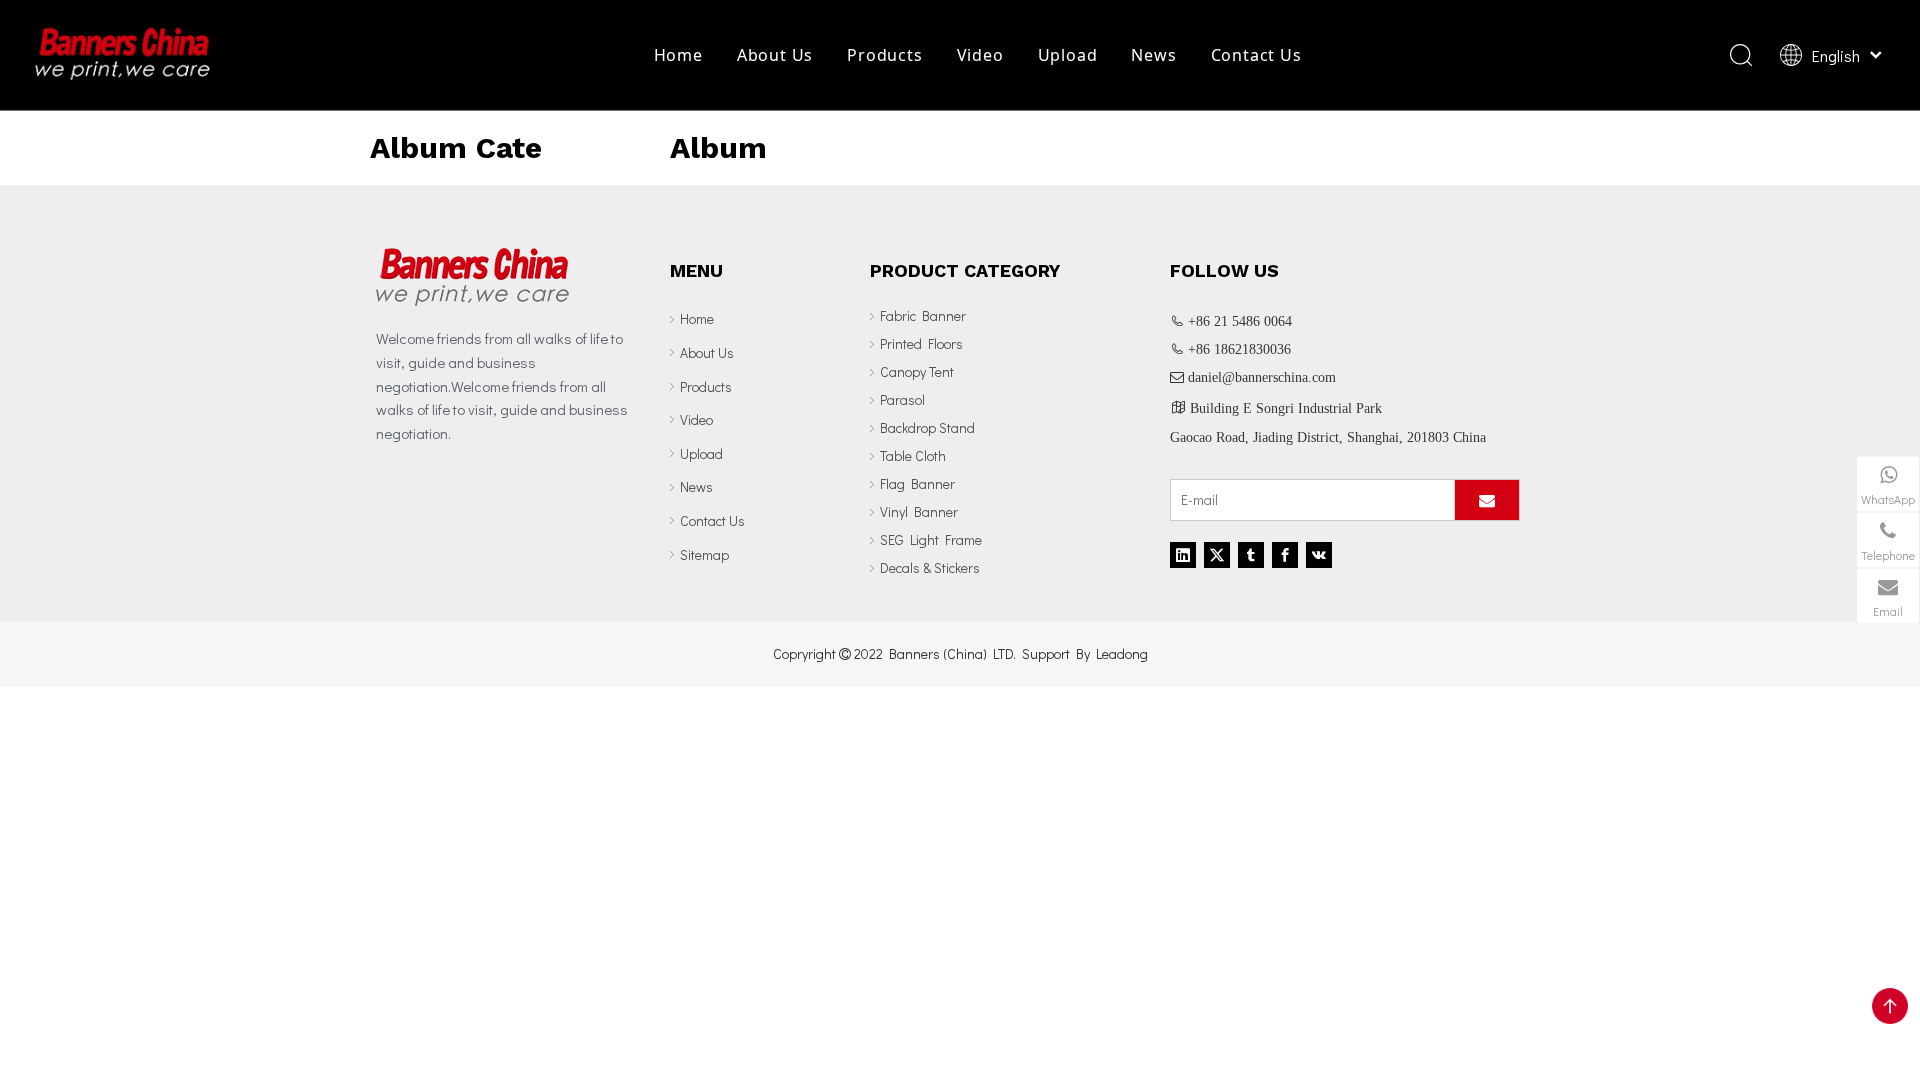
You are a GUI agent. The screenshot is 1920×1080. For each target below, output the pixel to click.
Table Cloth (913, 455)
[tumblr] (1251, 555)
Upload (1068, 55)
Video (980, 55)
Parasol (902, 399)
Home (678, 55)
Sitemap (704, 554)
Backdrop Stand (927, 427)
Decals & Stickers (930, 567)
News (1153, 55)
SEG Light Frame (931, 539)
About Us (775, 55)
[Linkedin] (1183, 555)
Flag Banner (917, 483)
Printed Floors (921, 343)
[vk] (1319, 555)
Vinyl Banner (919, 511)
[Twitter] (1217, 555)
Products (884, 55)
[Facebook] (1285, 555)
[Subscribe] (1487, 500)
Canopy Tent (917, 371)
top (1890, 1006)
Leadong (1122, 653)
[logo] (472, 276)
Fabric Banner (923, 315)
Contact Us (1256, 55)
